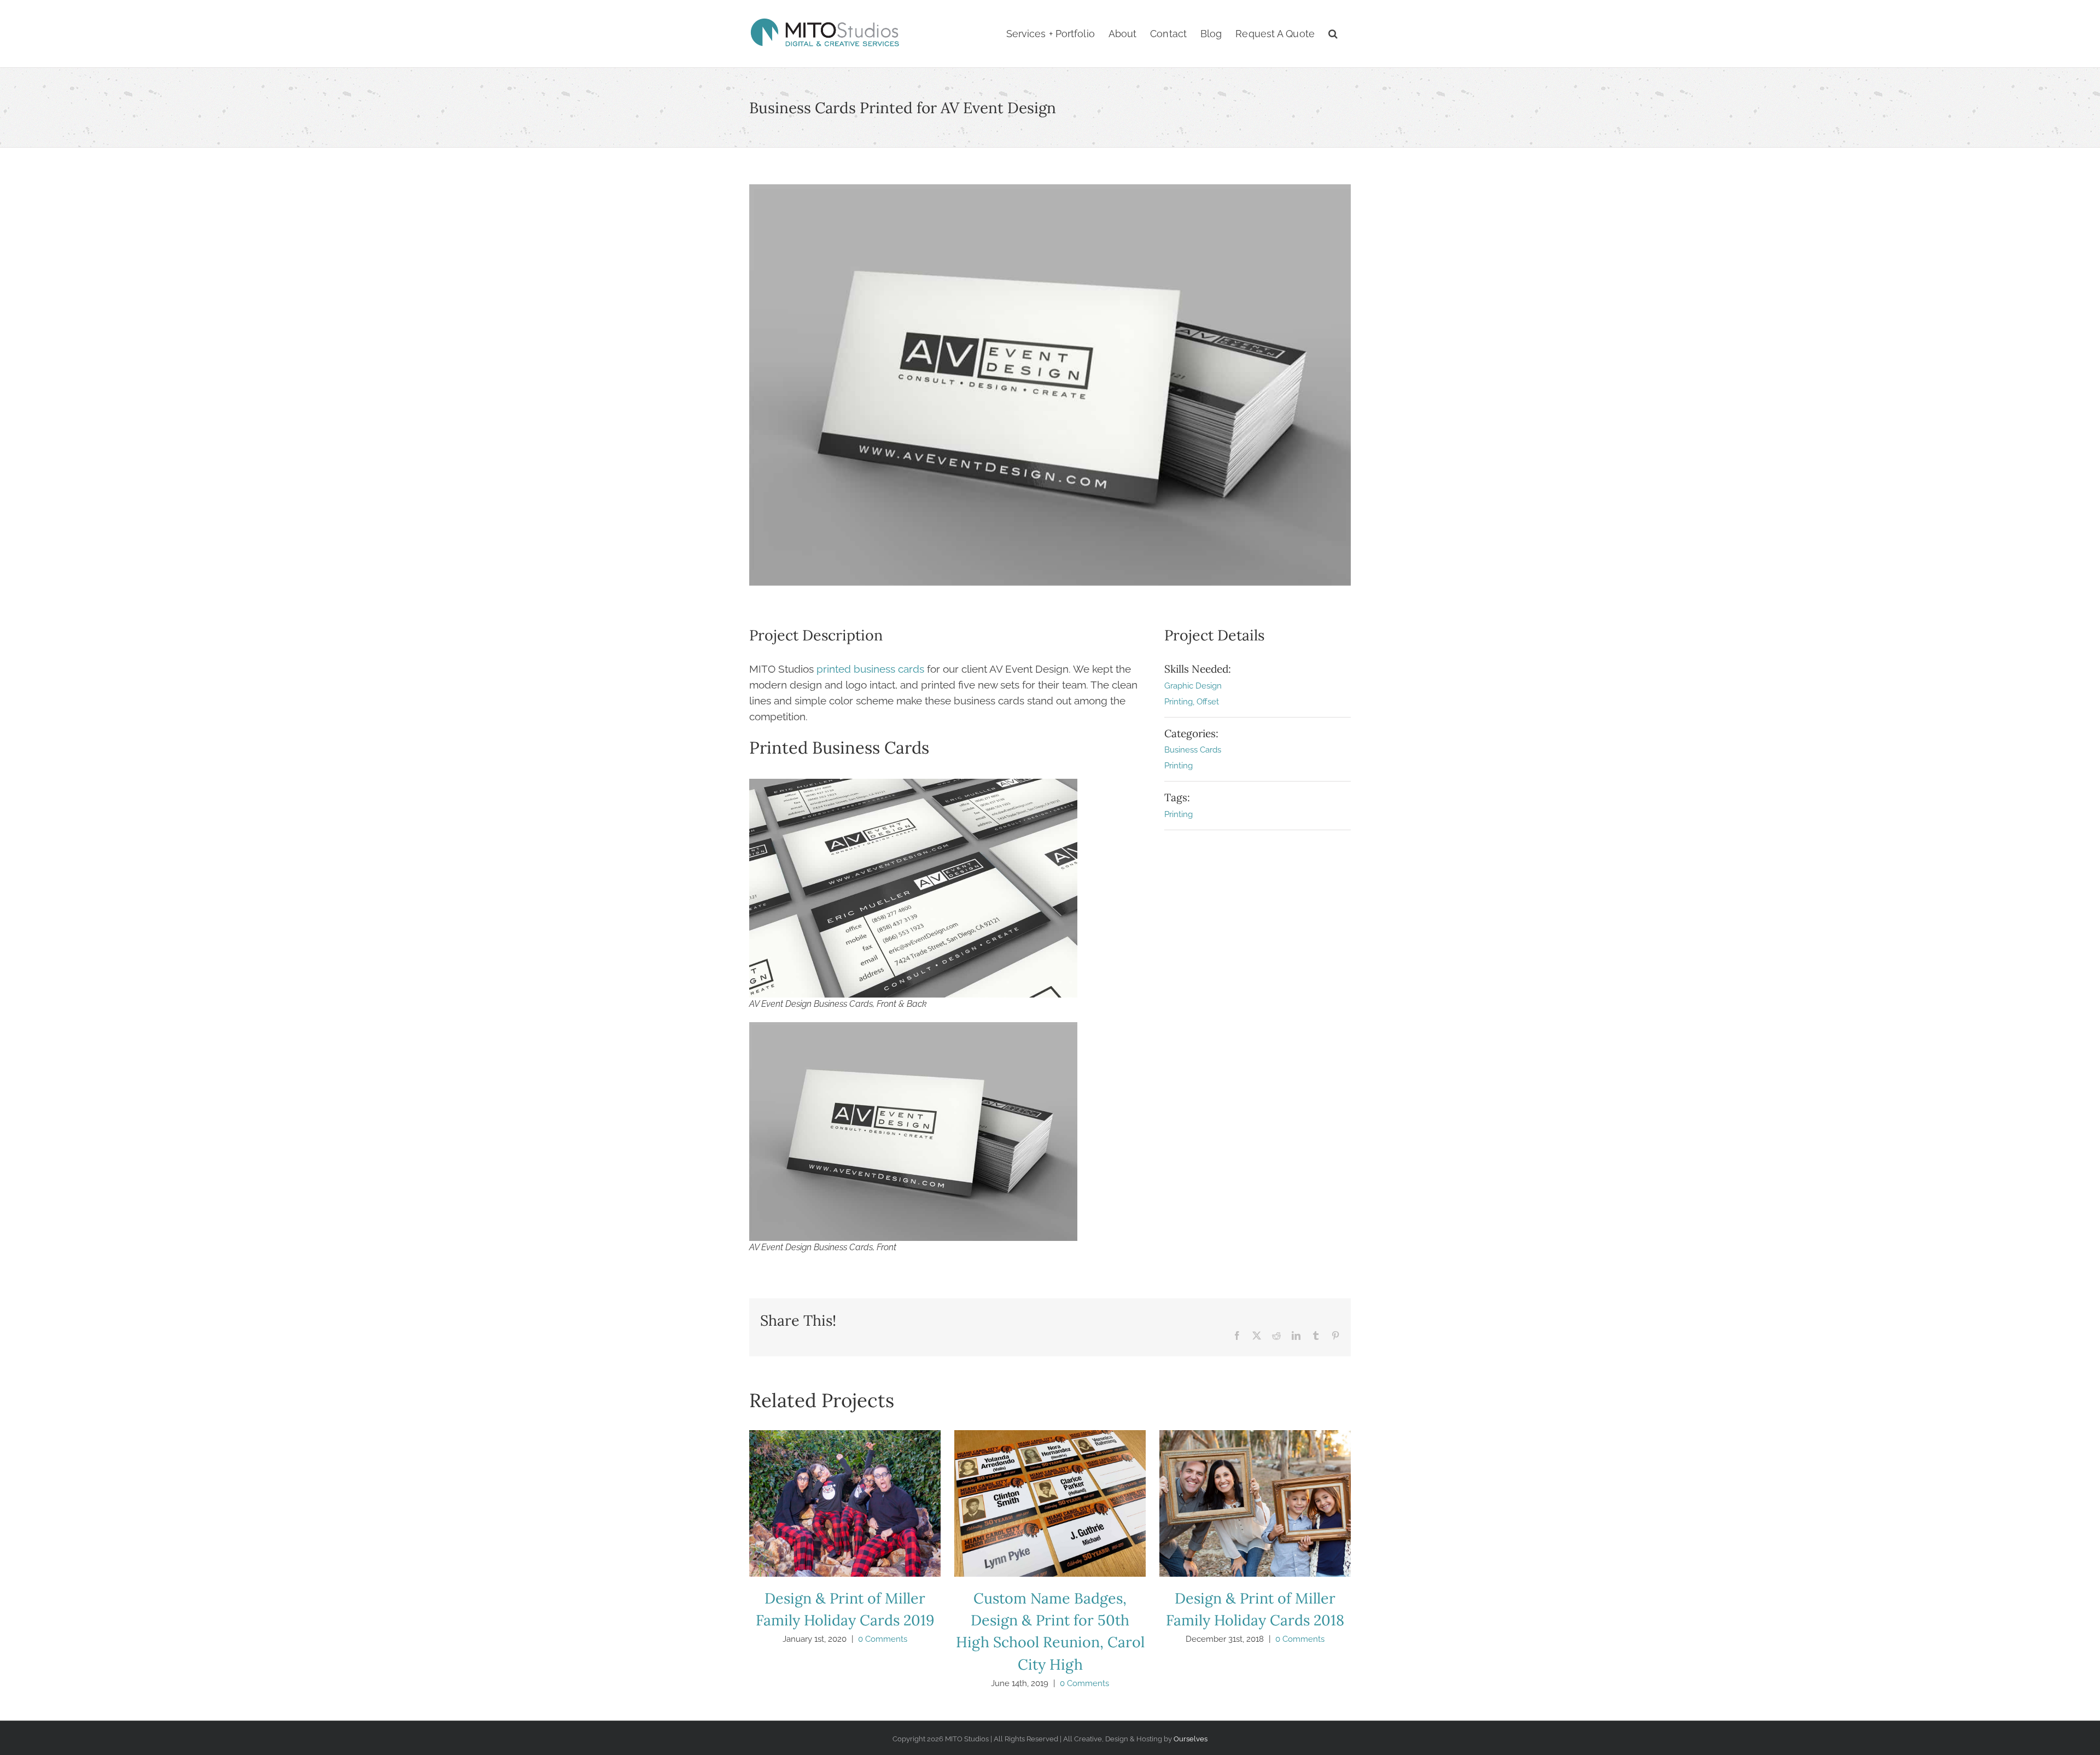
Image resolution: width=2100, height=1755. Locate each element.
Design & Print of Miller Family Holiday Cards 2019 (845, 1503)
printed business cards (870, 669)
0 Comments (883, 1639)
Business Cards (1193, 750)
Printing (1179, 766)
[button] (1333, 34)
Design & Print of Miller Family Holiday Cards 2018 (1255, 1503)
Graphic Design (1193, 686)
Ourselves (1191, 1739)
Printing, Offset (1192, 702)
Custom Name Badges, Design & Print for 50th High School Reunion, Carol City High (1050, 1503)
